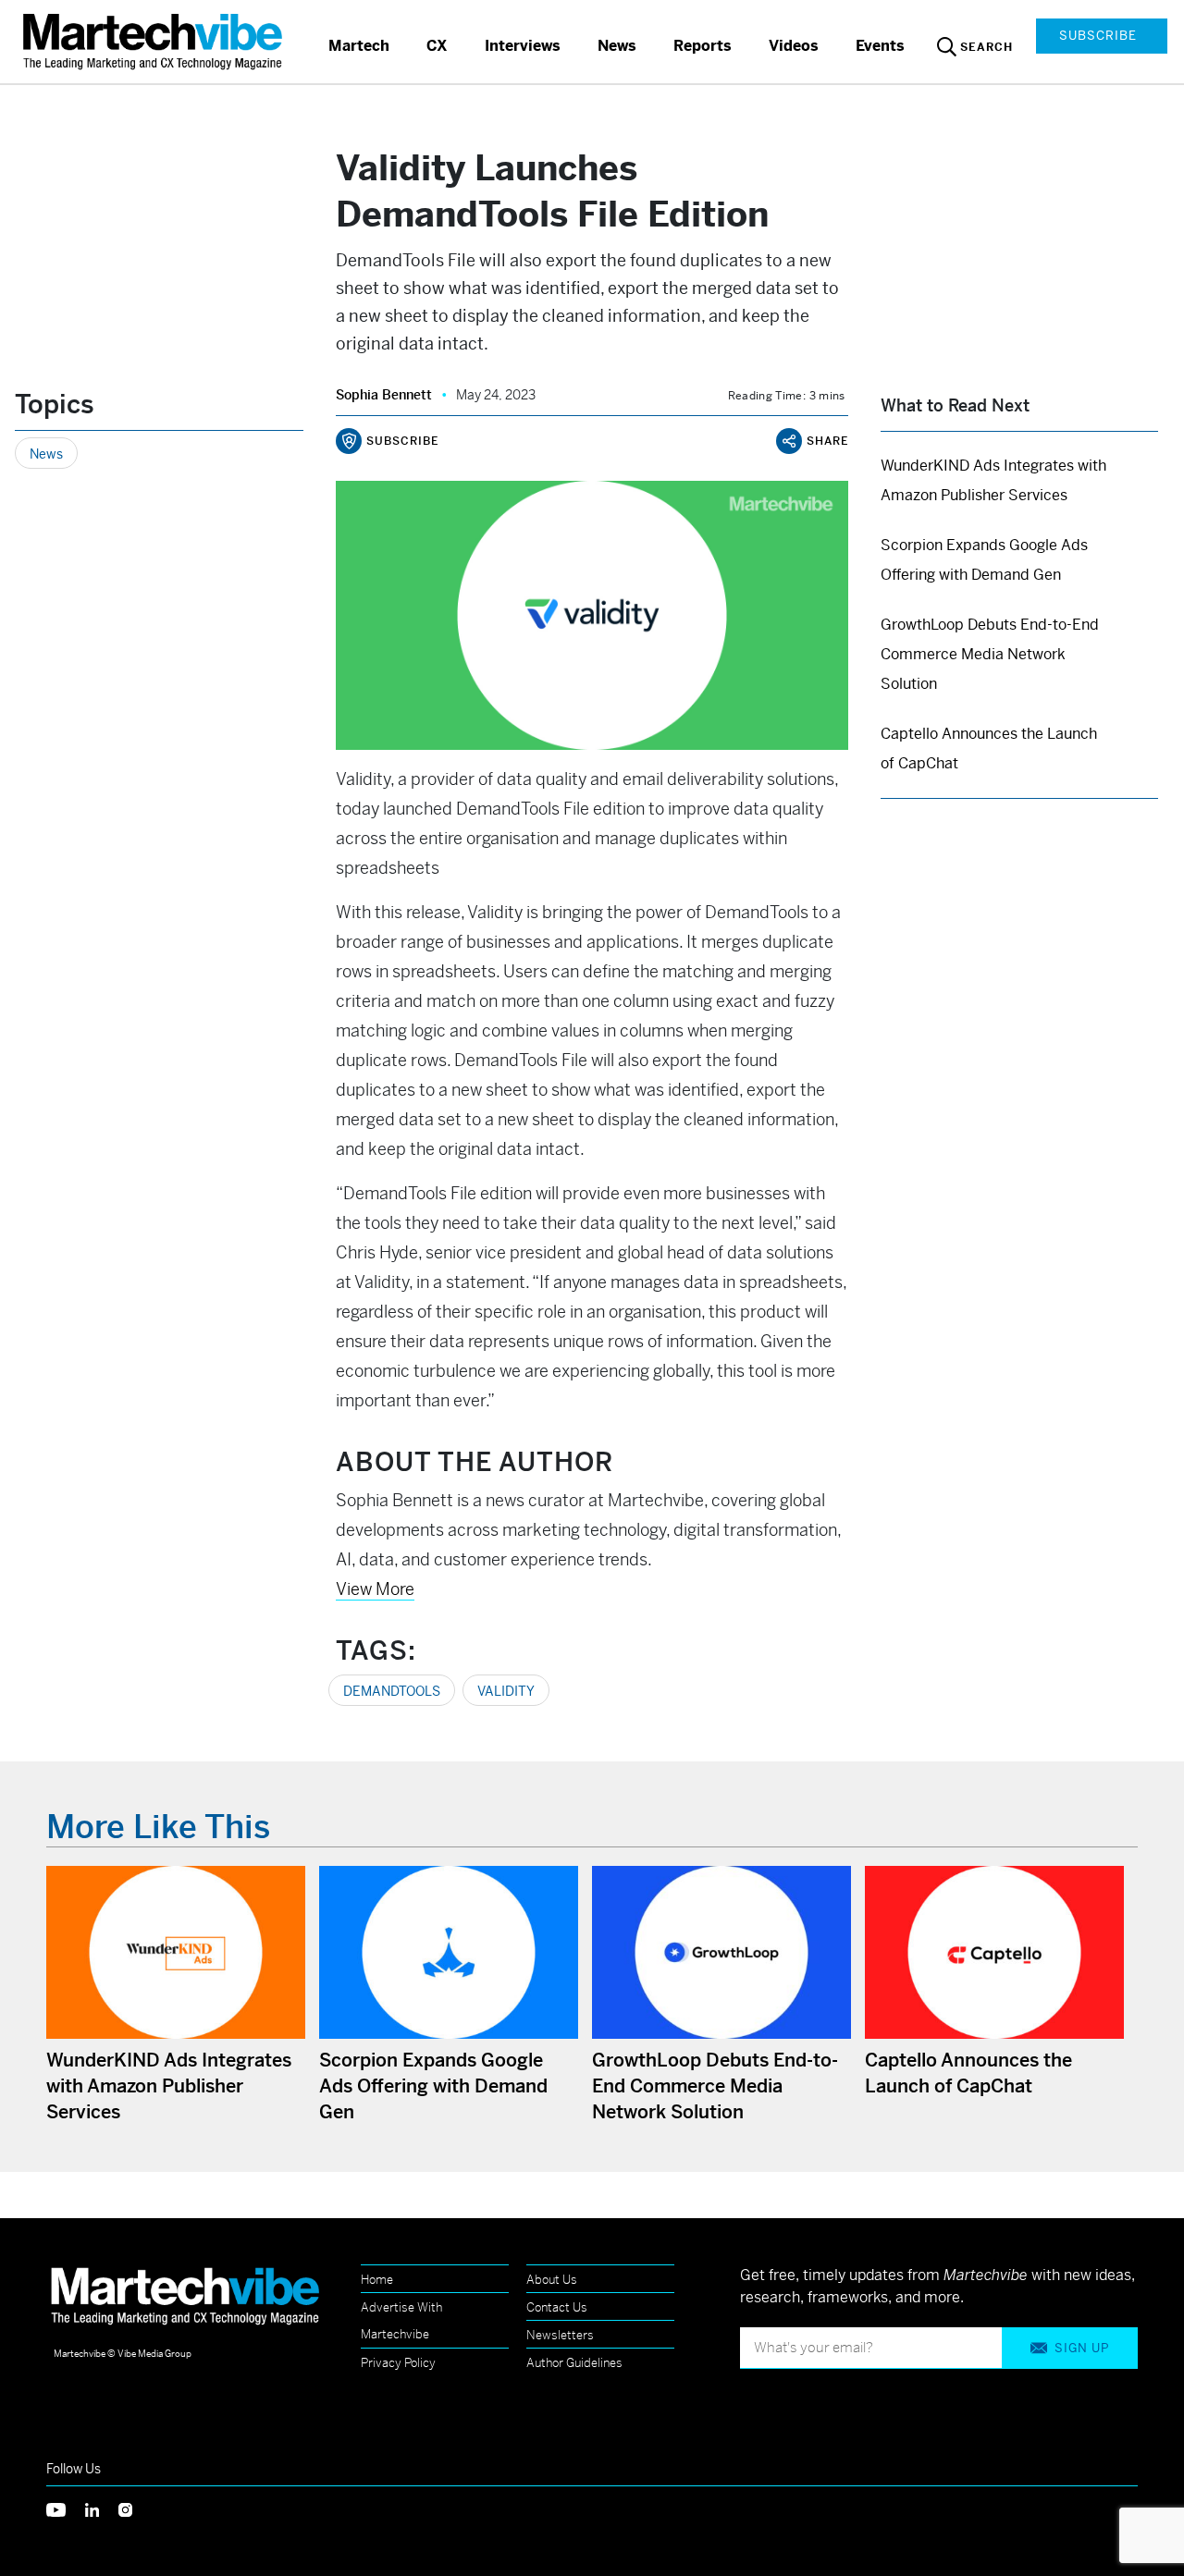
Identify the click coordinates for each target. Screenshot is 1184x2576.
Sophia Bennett (384, 395)
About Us (552, 2280)
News (617, 46)
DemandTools (392, 1691)
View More (375, 1589)
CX (437, 46)
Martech (359, 46)
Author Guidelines (574, 2363)
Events (880, 46)
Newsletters (560, 2335)
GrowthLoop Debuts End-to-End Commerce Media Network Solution (990, 654)
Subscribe (1098, 36)
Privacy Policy (398, 2363)
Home (377, 2280)
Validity (506, 1691)
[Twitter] (66, 2508)
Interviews (523, 46)
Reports (703, 46)
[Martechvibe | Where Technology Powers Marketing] (155, 41)
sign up (1082, 2348)
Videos (794, 46)
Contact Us (557, 2307)
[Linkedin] (102, 2508)
